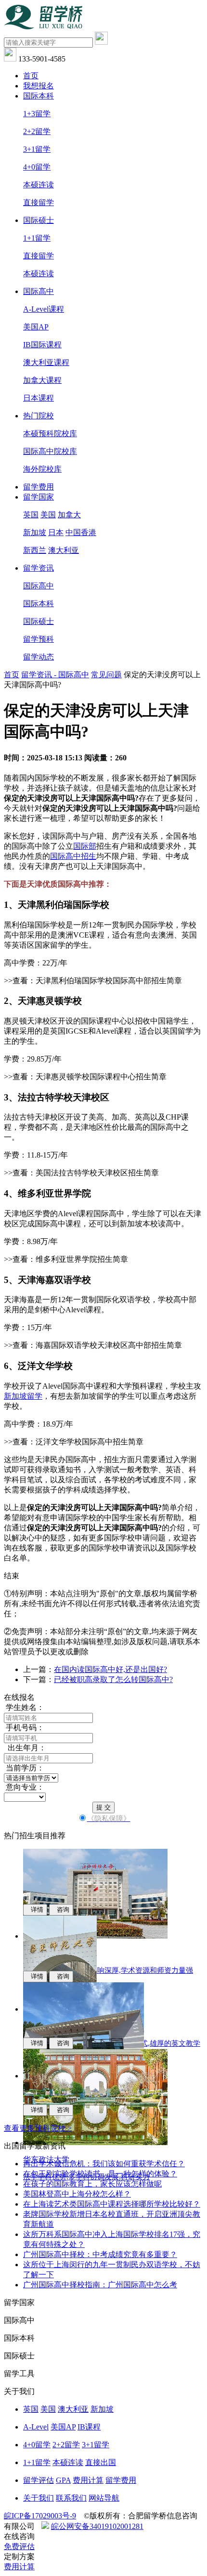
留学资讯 (39, 568)
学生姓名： (24, 1707)
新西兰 (35, 550)
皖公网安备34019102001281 (97, 2526)
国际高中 (39, 291)
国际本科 (39, 96)
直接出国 (101, 2462)
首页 (31, 76)
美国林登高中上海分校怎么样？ (77, 2194)
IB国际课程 (42, 345)
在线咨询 (19, 2536)
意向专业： (24, 1787)
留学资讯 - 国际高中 (55, 675)
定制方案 (19, 2557)
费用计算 (88, 2480)
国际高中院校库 (50, 451)
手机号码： (24, 1728)
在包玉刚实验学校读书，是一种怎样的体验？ (100, 2174)
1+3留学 (37, 114)
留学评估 (39, 2480)
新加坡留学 (23, 1396)
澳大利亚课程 (46, 362)
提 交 (103, 1807)
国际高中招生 (73, 856)
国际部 (85, 846)
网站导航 (104, 2498)
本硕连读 (39, 185)
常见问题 (106, 675)
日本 (56, 532)
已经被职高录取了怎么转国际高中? (113, 1679)
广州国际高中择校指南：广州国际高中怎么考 (100, 2285)
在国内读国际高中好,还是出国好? (110, 1669)
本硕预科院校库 (50, 433)
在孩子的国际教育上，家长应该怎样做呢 (92, 2184)
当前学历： (24, 1768)
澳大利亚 (64, 550)
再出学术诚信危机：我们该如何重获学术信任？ (104, 2164)
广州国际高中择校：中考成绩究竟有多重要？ (100, 2254)
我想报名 (39, 86)
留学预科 (39, 639)
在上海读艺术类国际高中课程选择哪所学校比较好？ (112, 2204)
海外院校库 (42, 469)
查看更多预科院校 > (38, 2128)
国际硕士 (39, 220)
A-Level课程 (44, 309)
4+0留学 (37, 167)
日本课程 (39, 398)
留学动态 (39, 657)
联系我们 (71, 2498)
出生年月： (25, 1748)
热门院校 (39, 416)
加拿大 (69, 515)
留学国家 (39, 497)
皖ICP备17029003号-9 (40, 2516)
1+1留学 (37, 238)
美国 (48, 515)
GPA (63, 2480)
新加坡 (35, 532)
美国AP (36, 327)
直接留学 (39, 202)
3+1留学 (37, 149)
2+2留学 (37, 131)
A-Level (36, 2427)
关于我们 (39, 2498)
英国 (31, 515)
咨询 (61, 1910)
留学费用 (39, 487)
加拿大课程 (42, 380)
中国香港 (81, 532)
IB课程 (89, 2427)
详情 (35, 1910)
